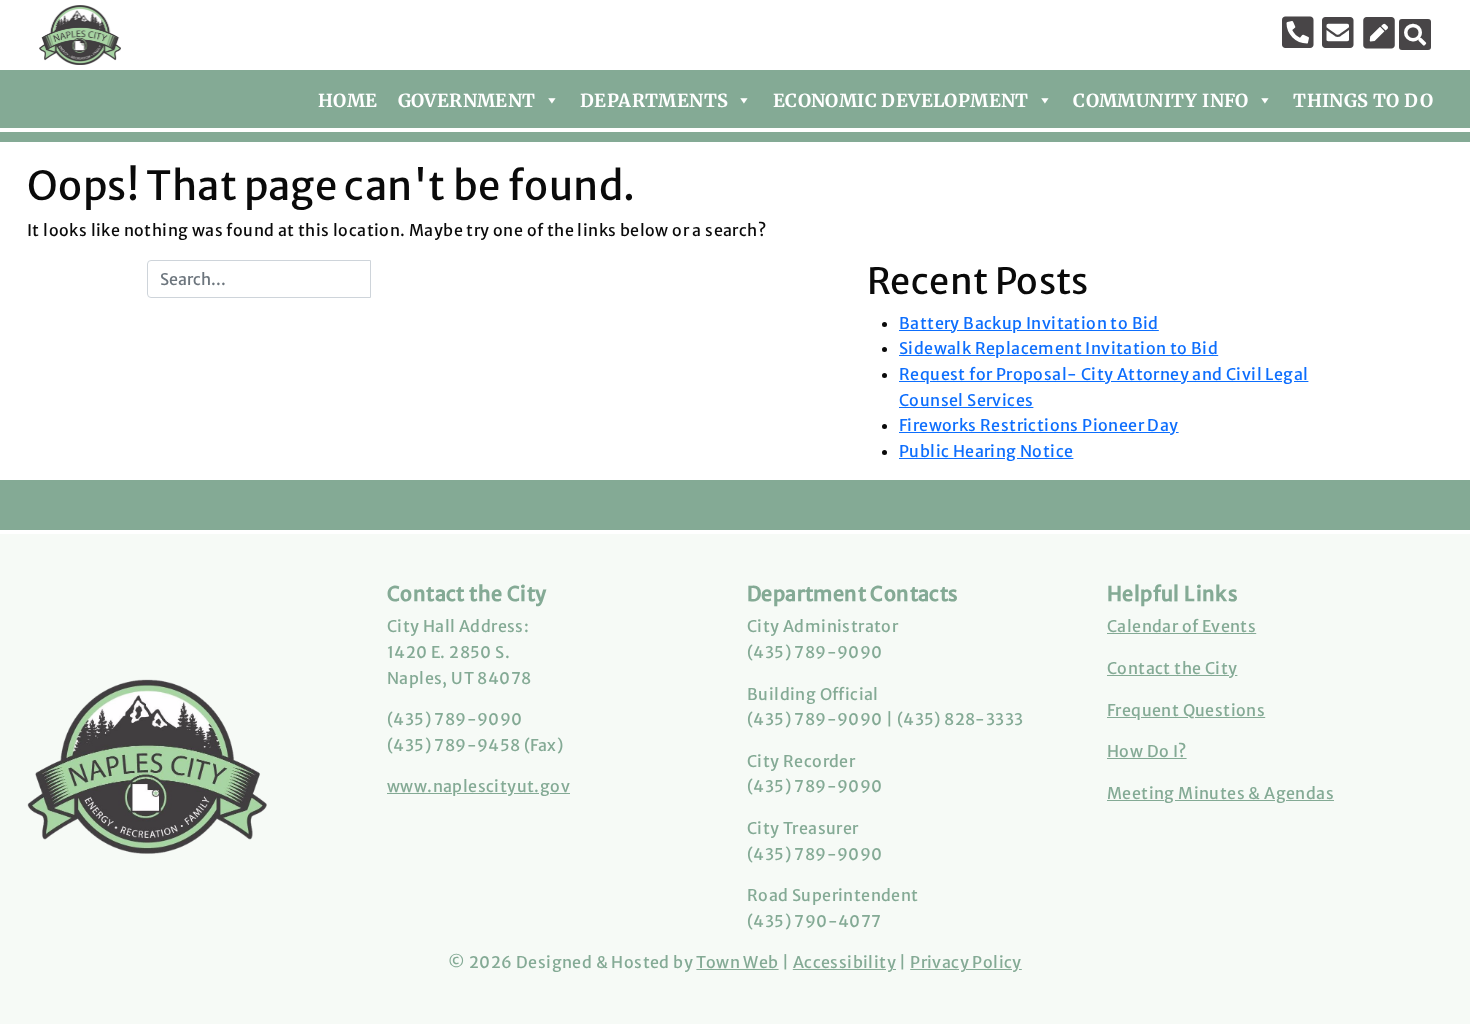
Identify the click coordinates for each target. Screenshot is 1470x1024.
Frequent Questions (1186, 710)
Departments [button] (654, 100)
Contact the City (1172, 668)
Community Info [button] (1161, 100)
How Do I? (1147, 751)
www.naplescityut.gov (478, 786)
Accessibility (844, 962)
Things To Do (1363, 100)
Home (348, 100)
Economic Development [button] (901, 100)
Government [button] (467, 100)
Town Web (737, 962)
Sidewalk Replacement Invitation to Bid (1058, 348)
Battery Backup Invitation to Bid (1029, 323)
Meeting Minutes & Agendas (1220, 793)
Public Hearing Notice (986, 451)
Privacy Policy (966, 962)
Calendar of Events (1181, 626)
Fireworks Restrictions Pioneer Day (1039, 425)
